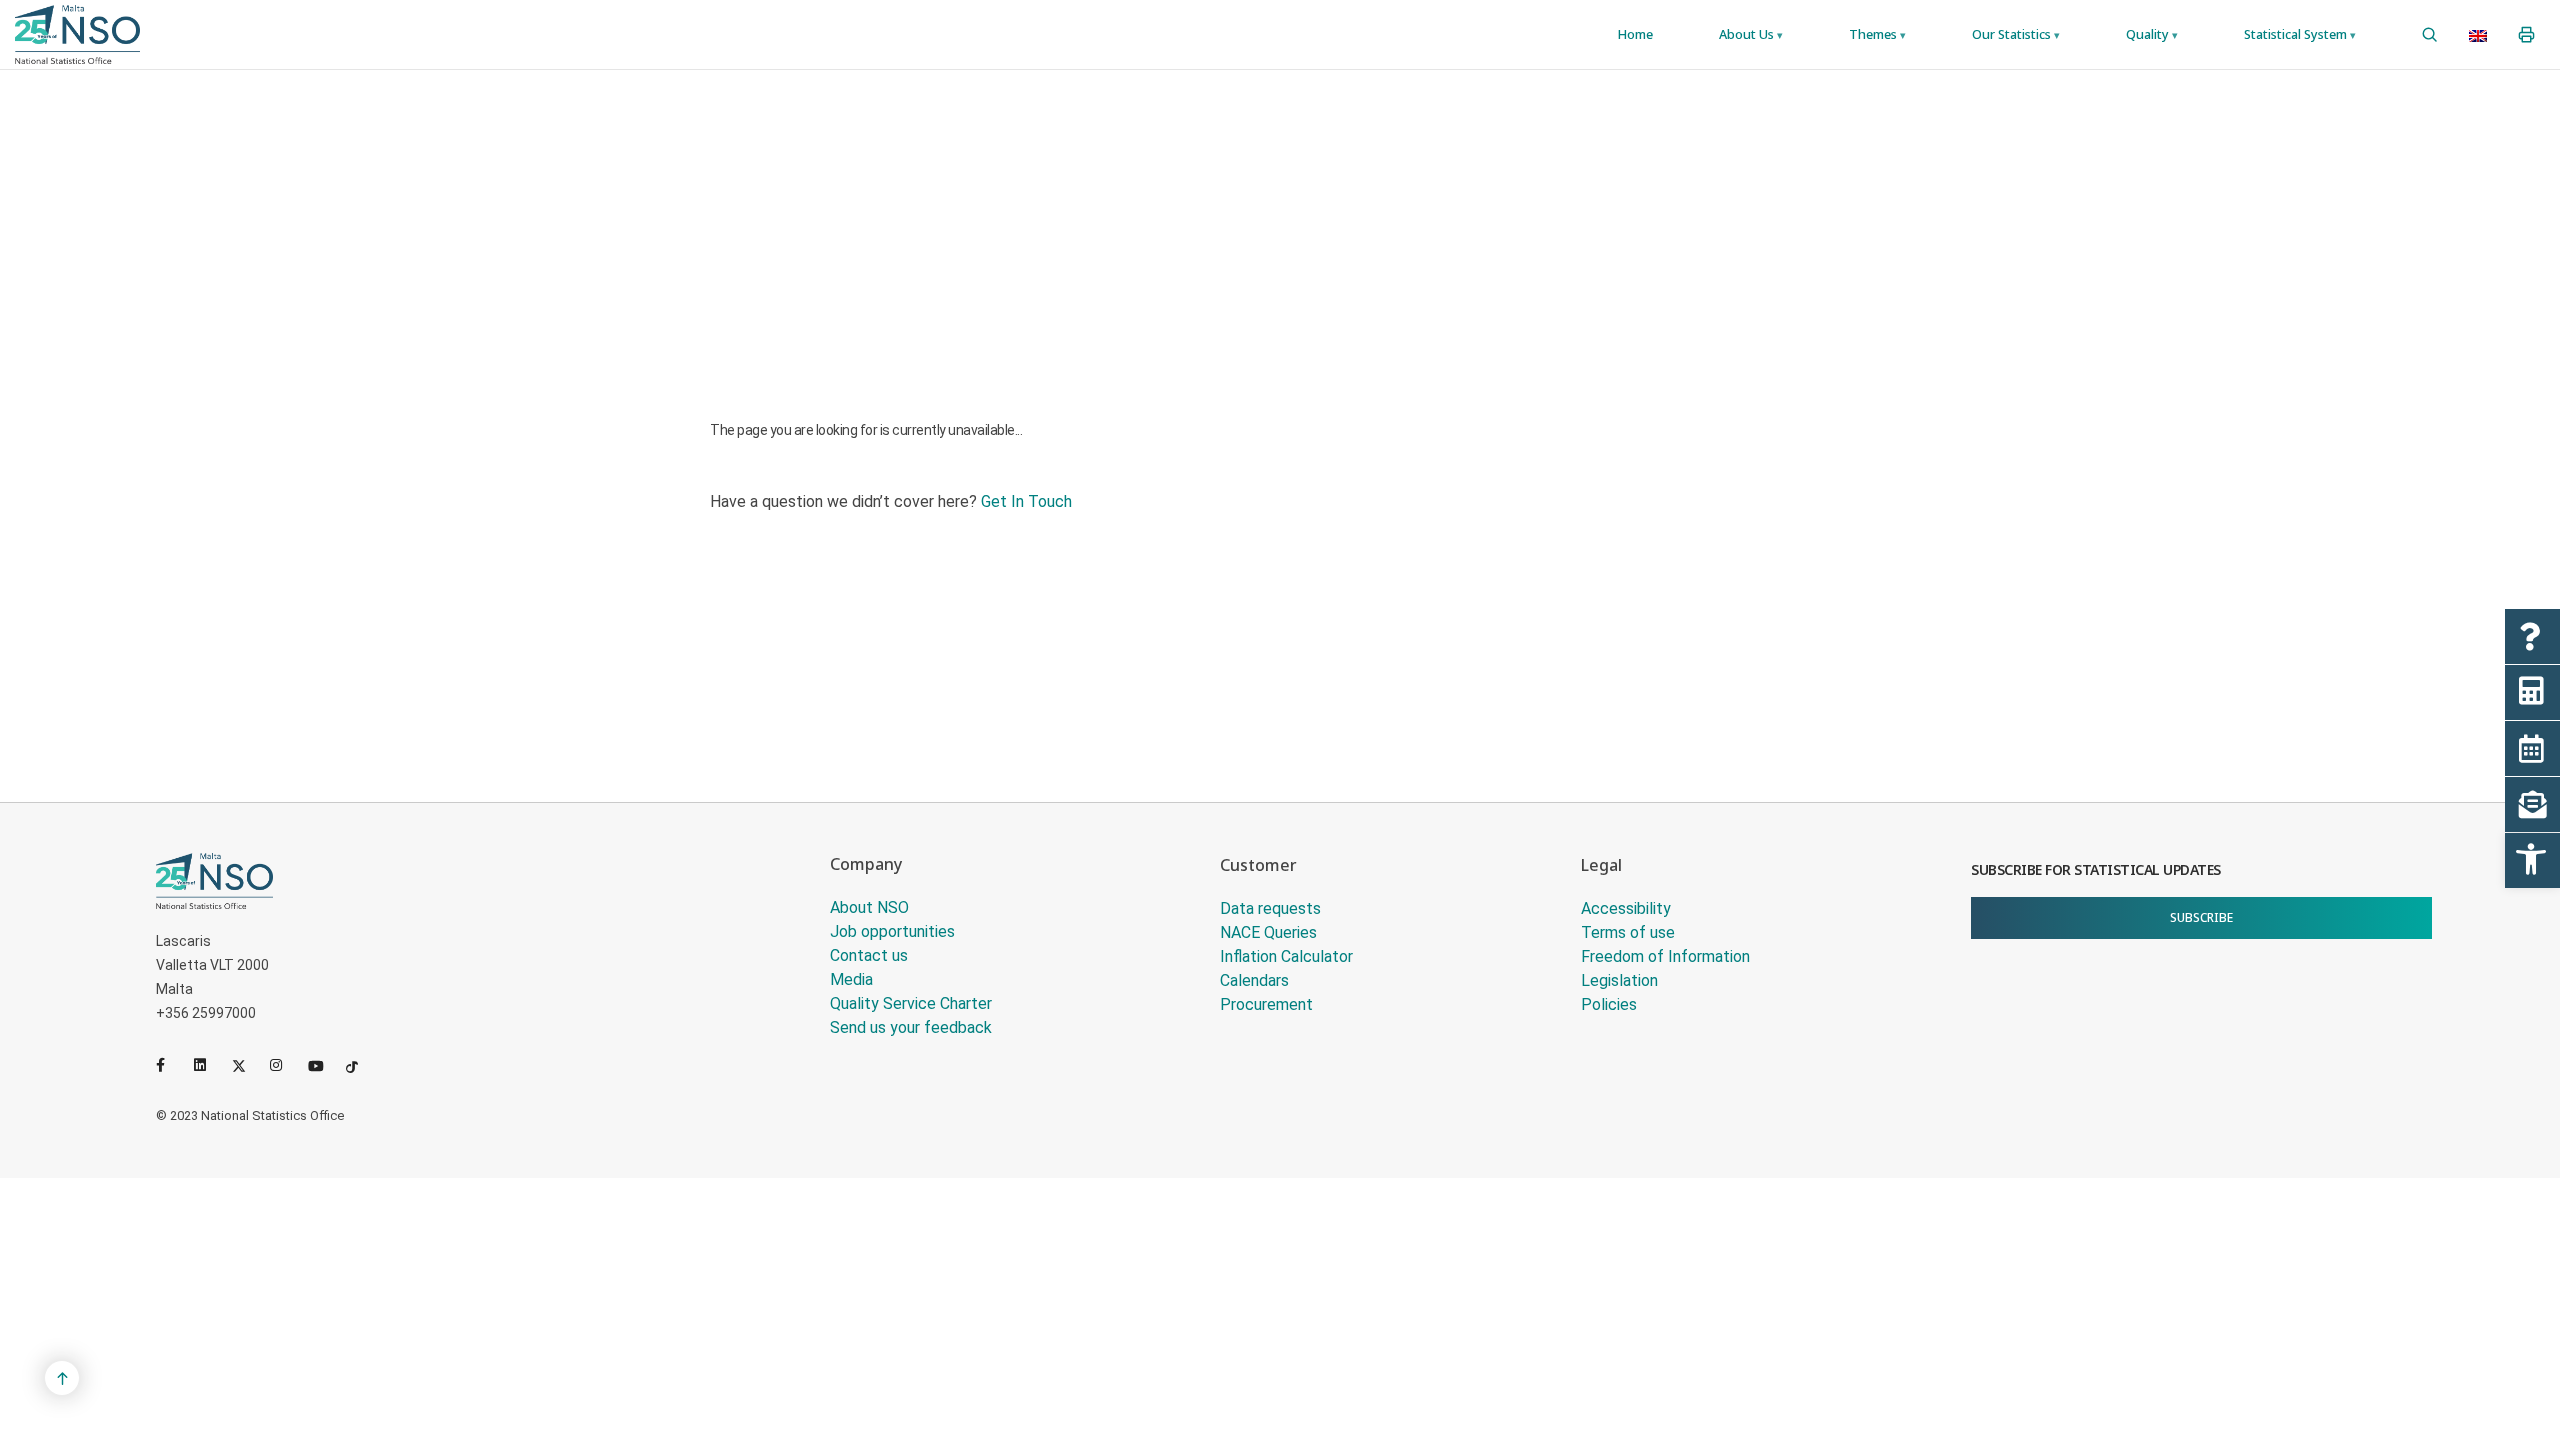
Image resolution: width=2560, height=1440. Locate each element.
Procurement (1266, 1004)
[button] (2532, 860)
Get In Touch (1026, 501)
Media (851, 979)
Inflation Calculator (1286, 956)
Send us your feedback (911, 1027)
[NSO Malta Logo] (77, 34)
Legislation (1619, 980)
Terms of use (1628, 932)
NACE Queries (1268, 932)
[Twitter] (247, 1065)
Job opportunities (892, 931)
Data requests (1270, 908)
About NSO (869, 907)
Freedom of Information (1665, 956)
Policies (1609, 1004)
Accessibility (1626, 908)
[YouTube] (323, 1065)
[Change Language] (2478, 35)
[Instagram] (285, 1065)
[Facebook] (171, 1065)
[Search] (2429, 35)
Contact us (869, 955)
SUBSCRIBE (2201, 917)
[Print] (2526, 35)
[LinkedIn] (209, 1065)
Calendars (1254, 980)
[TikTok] (361, 1065)
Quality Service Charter (911, 1003)
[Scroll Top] (62, 1378)
